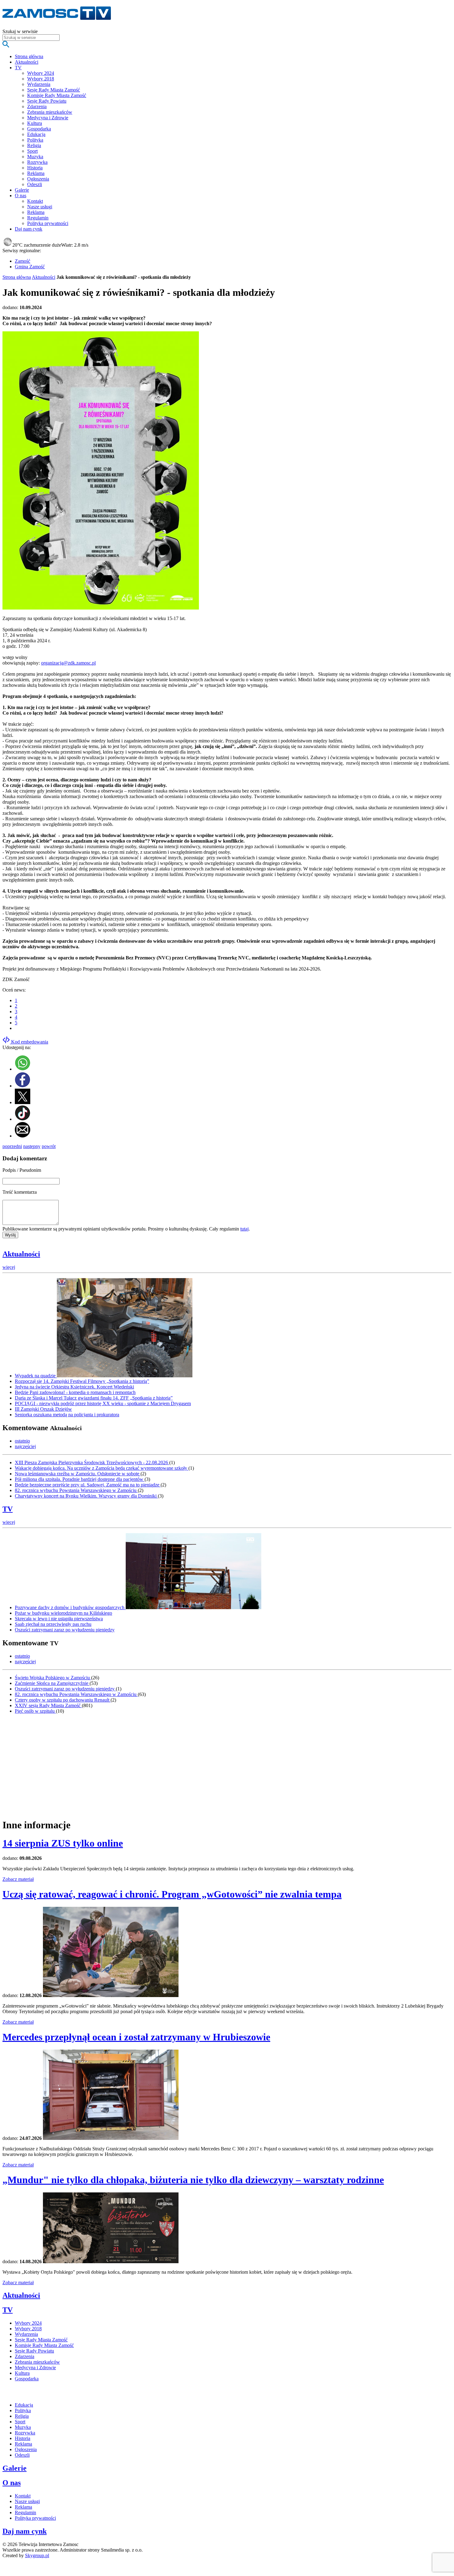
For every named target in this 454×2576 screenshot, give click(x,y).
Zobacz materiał (18, 1879)
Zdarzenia (37, 106)
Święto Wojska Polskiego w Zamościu (53, 1678)
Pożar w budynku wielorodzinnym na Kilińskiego (63, 1613)
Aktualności (44, 277)
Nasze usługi (40, 207)
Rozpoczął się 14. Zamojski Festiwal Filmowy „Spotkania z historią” (82, 1381)
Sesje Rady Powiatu (47, 101)
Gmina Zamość (30, 267)
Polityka (35, 140)
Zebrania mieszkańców (50, 112)
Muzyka (35, 157)
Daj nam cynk (25, 2531)
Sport (32, 151)
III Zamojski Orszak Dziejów (43, 1409)
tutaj (244, 1229)
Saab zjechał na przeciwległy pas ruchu (53, 1624)
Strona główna (17, 277)
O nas (12, 2483)
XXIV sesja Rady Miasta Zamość (48, 1705)
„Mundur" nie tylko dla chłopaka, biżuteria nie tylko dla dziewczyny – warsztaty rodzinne (193, 2180)
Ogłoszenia (38, 179)
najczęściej (25, 1446)
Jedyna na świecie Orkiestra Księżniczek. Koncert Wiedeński (74, 1387)
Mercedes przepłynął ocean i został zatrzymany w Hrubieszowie (136, 2037)
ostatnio (22, 1441)
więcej (9, 1267)
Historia (35, 168)
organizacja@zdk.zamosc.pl (68, 663)
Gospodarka (39, 129)
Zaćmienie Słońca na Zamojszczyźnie (52, 1683)
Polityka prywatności (48, 223)
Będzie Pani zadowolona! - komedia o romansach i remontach (75, 1392)
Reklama (36, 173)
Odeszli (35, 184)
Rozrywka (37, 162)
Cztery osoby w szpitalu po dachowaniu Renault (63, 1700)
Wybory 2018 (41, 79)
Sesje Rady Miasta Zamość (54, 90)
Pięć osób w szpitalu (35, 1711)
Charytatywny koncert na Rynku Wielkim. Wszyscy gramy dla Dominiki (86, 1496)
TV (8, 1509)
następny (32, 1146)
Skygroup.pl (37, 2555)
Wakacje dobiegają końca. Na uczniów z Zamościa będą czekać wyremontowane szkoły (102, 1468)
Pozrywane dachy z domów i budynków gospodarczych (70, 1607)
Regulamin (38, 218)
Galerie (15, 2468)
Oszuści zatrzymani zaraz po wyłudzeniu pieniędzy (65, 1630)
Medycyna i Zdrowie (48, 118)
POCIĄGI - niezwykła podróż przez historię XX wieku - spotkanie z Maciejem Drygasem (103, 1403)
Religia (34, 145)
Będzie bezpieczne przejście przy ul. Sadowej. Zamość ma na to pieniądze (88, 1485)
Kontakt (35, 201)
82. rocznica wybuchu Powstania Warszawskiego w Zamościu (76, 1490)
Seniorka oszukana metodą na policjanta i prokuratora (67, 1415)
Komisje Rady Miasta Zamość (57, 95)
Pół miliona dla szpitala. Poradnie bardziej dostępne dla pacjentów (80, 1479)
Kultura (35, 123)
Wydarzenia (39, 84)
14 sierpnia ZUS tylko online (63, 1843)
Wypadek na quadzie (36, 1376)
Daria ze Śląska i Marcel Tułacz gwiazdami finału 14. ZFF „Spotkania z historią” (94, 1398)
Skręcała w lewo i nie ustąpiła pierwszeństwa (59, 1619)
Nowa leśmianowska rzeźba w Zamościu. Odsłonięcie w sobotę (78, 1474)
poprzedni (12, 1146)
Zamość (23, 261)
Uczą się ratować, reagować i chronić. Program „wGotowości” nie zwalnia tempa (172, 1894)
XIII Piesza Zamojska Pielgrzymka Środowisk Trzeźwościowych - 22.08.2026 (92, 1462)
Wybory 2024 (41, 73)
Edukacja (36, 134)
